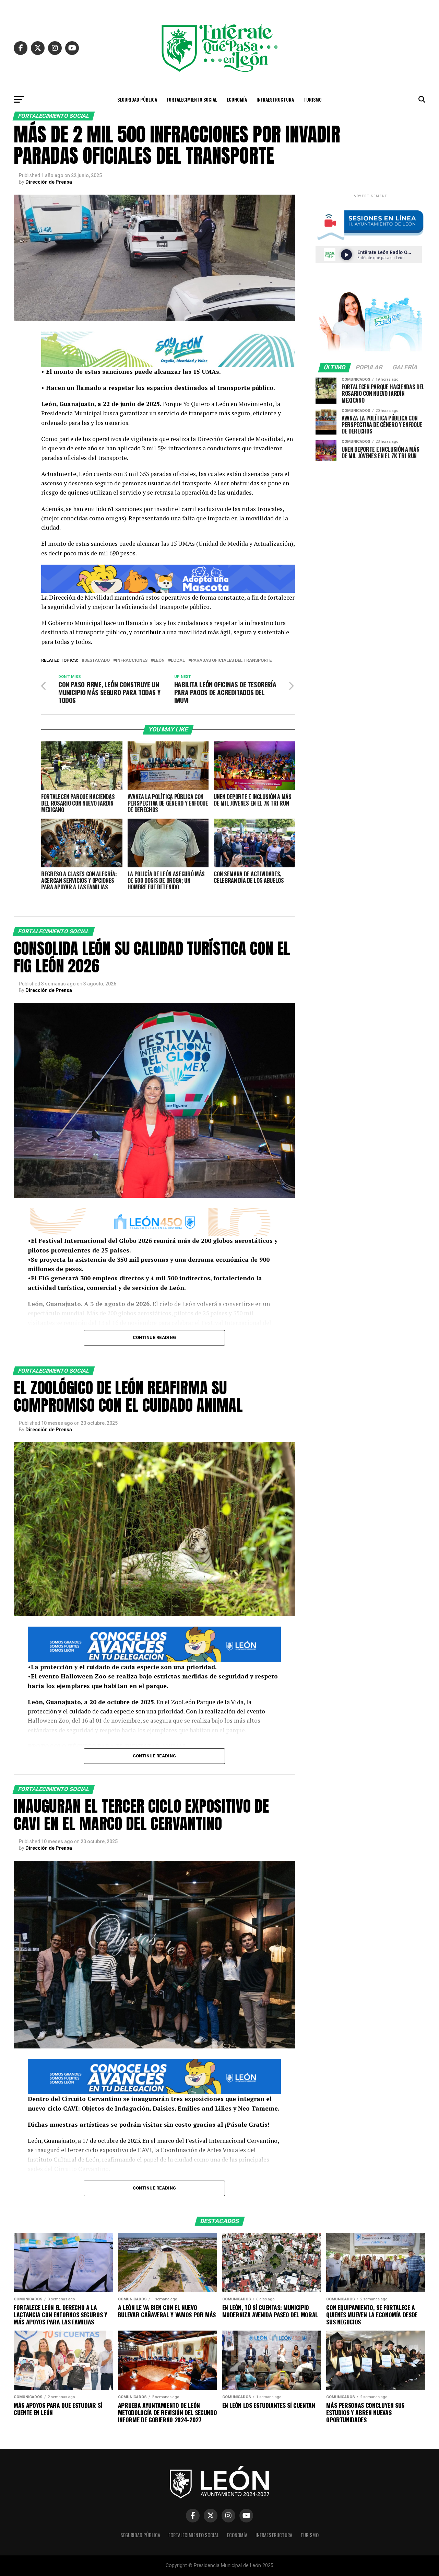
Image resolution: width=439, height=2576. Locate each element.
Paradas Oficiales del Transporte (231, 661)
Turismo (313, 99)
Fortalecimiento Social (192, 99)
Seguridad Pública (137, 99)
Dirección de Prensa (49, 182)
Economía (237, 99)
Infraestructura (275, 99)
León (159, 661)
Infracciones (132, 661)
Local (178, 661)
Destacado (97, 661)
